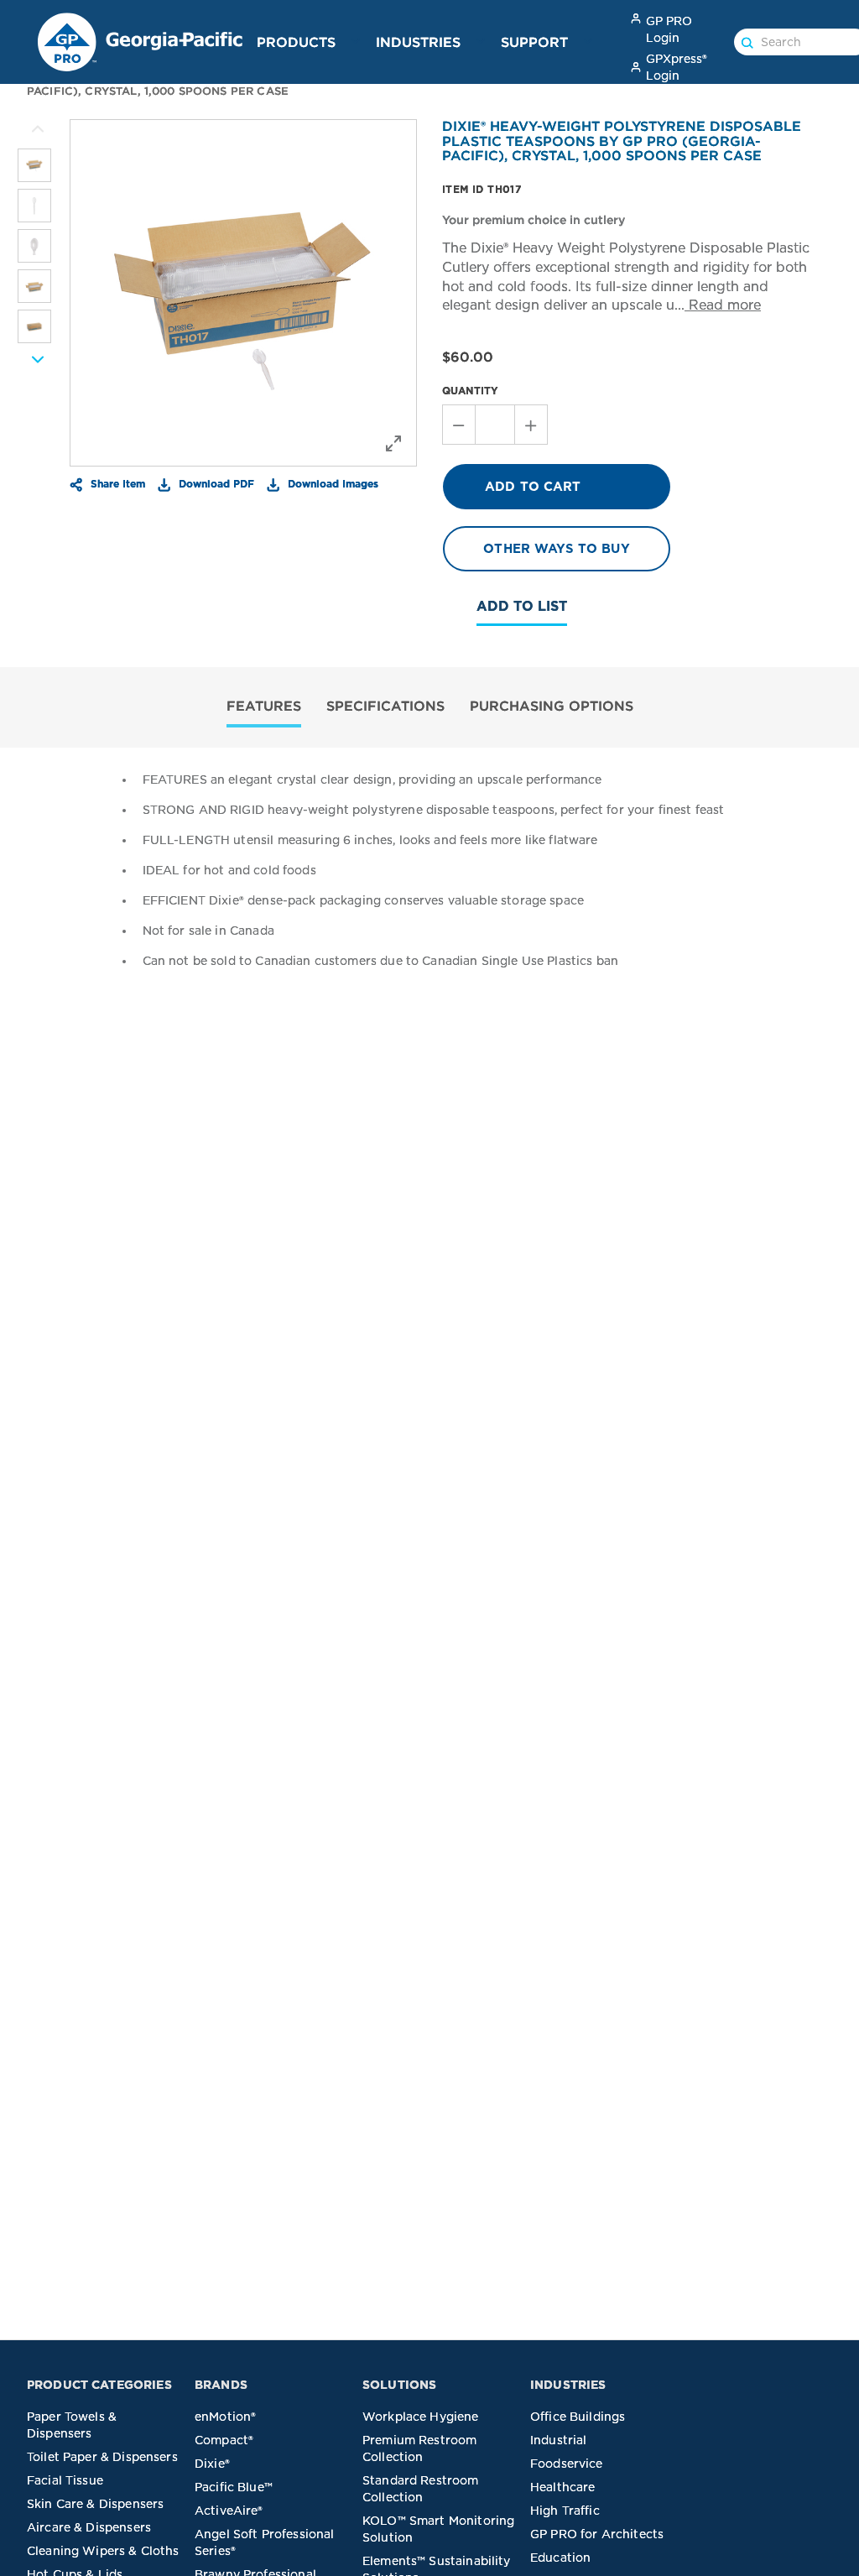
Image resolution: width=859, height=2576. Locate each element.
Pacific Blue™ (234, 2487)
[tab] (264, 708)
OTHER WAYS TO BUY (557, 549)
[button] (356, 41)
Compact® (224, 2440)
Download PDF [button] (215, 483)
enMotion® (225, 2417)
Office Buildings (578, 2417)
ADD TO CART (533, 487)
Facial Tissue (65, 2480)
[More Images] (38, 129)
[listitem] (34, 165)
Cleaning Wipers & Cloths (103, 2551)
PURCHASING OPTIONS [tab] (552, 706)
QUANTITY (470, 391)
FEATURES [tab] (264, 706)
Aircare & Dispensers (89, 2527)
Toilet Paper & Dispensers (102, 2457)
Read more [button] (723, 305)
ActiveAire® (229, 2511)
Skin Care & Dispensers (95, 2504)
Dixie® (212, 2464)
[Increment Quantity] (531, 425)
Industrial (559, 2440)
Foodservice (567, 2464)
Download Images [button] (331, 483)
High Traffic (565, 2511)
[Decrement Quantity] (458, 425)
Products (296, 42)
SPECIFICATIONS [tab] (385, 706)
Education (560, 2558)
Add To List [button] (522, 606)
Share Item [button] (116, 483)
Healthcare (563, 2487)
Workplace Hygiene (421, 2417)
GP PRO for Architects (597, 2534)
